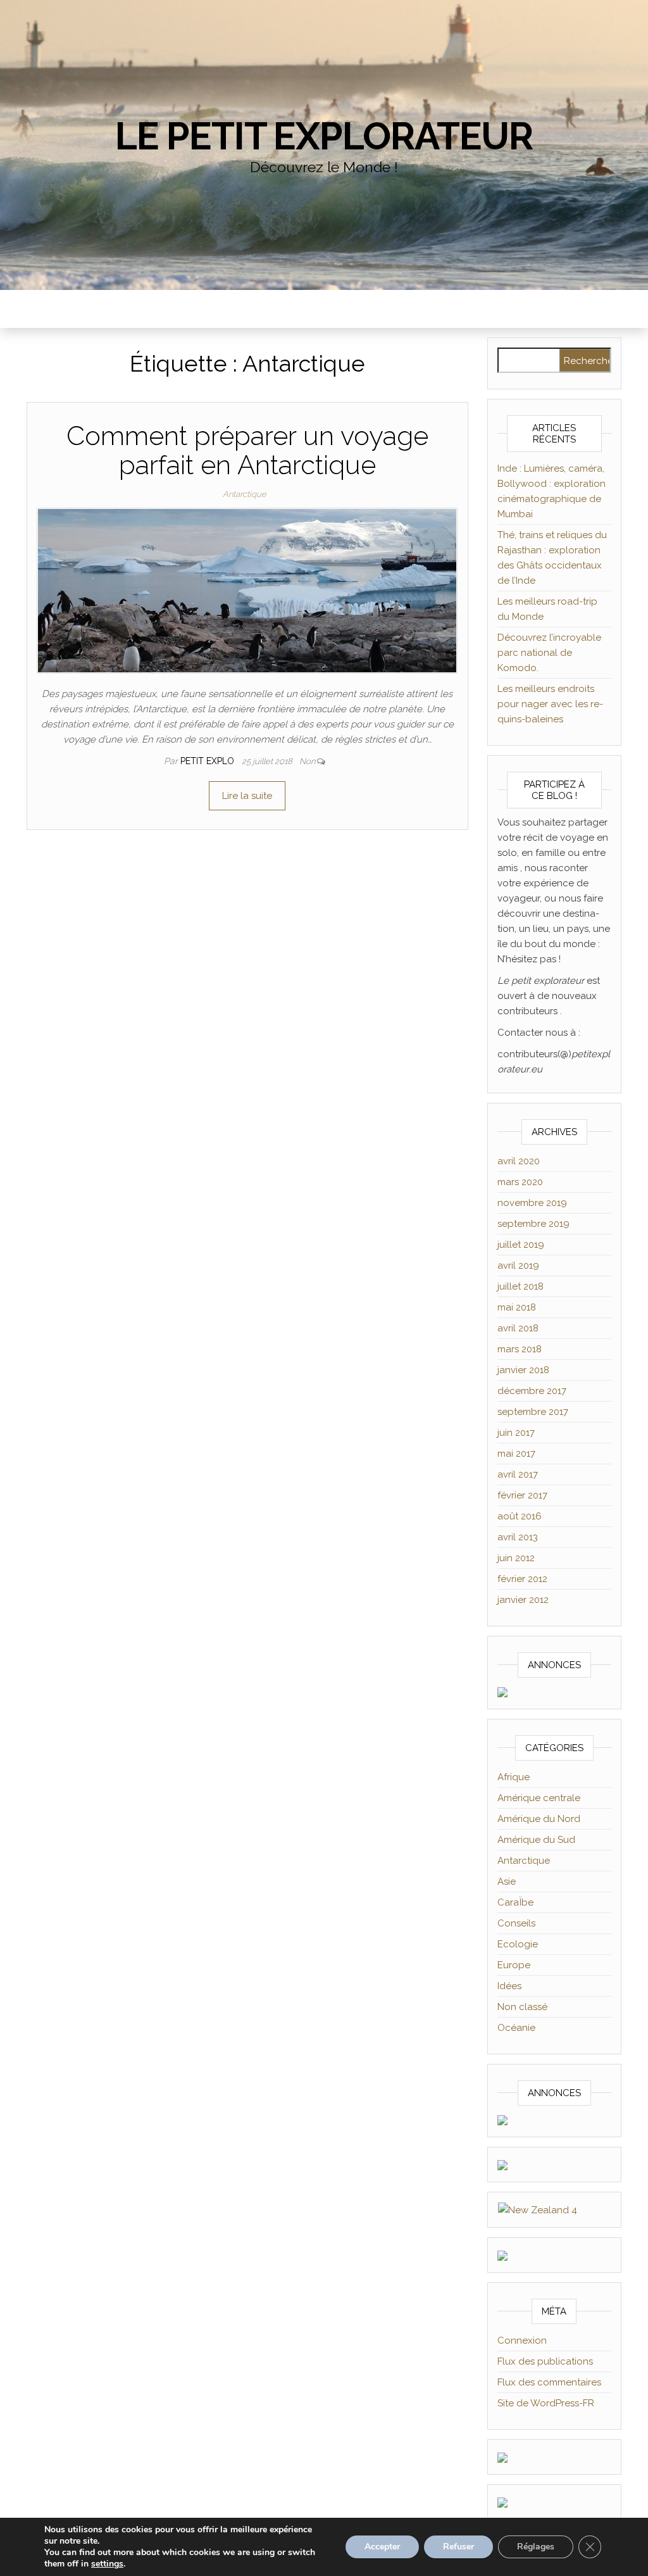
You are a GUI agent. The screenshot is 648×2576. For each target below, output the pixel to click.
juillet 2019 (521, 1245)
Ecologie (518, 1944)
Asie (507, 1882)
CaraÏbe (515, 1902)
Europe (514, 1965)
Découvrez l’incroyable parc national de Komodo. (549, 653)
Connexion (522, 2340)
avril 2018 (518, 1328)
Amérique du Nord (539, 1819)
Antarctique (245, 494)
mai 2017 (516, 1454)
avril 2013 (518, 1537)
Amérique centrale (539, 1798)
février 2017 (522, 1495)
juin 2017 (516, 1433)
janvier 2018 (523, 1370)
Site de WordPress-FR (546, 2403)
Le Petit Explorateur (324, 136)
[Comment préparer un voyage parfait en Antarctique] (247, 590)
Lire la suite (247, 796)
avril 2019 (518, 1266)
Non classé (522, 2007)
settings (107, 2564)
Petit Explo (209, 761)
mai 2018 (517, 1307)
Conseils (516, 1923)
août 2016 (520, 1516)
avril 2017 (518, 1474)
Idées (509, 1986)
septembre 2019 (533, 1224)
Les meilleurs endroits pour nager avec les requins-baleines (550, 704)
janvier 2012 (523, 1600)
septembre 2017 (533, 1412)
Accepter (382, 2547)
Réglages (536, 2547)
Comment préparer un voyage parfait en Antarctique (247, 450)
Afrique (514, 1777)
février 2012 (522, 1579)
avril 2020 (519, 1161)
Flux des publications (545, 2361)
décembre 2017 (532, 1391)
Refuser (458, 2547)
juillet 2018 (520, 1286)
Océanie (516, 2028)
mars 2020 (520, 1182)
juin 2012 (516, 1558)
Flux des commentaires (549, 2382)
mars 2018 (520, 1349)
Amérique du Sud (536, 1840)
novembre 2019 (532, 1203)
